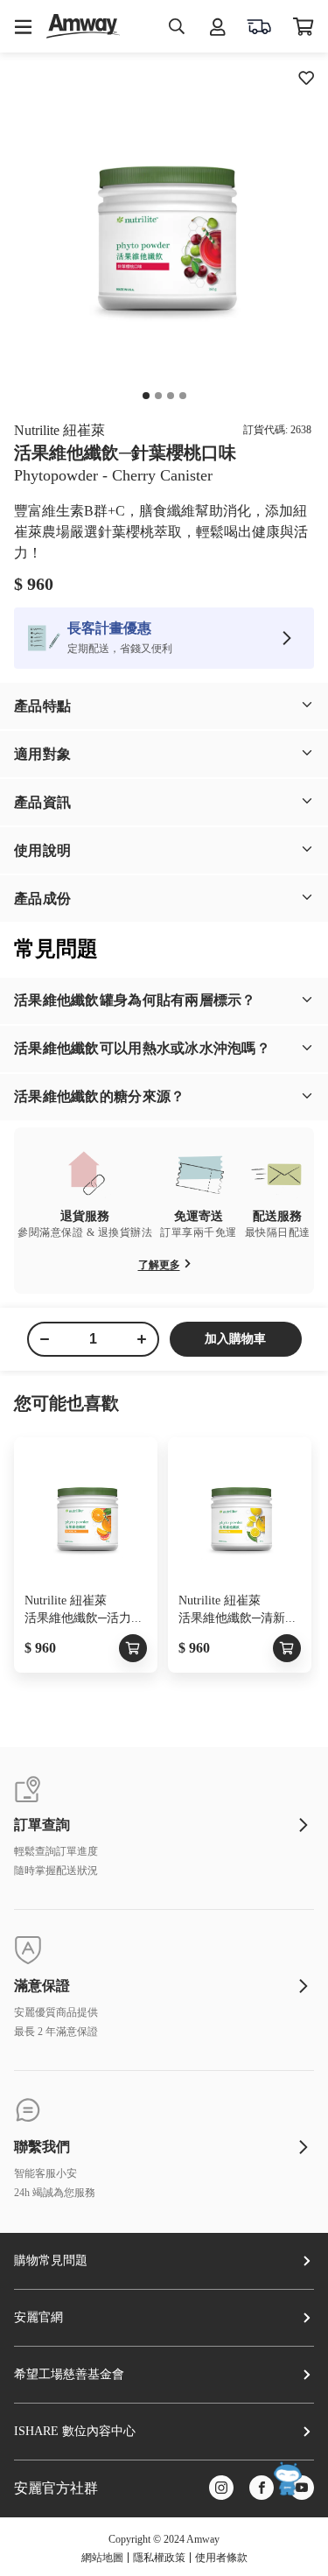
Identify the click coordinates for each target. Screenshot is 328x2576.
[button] (164, 706)
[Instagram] (221, 2489)
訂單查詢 (42, 1825)
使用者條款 (221, 2558)
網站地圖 (102, 2558)
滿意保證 (42, 1986)
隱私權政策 (159, 2558)
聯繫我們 (42, 2147)
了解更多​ (159, 1265)
